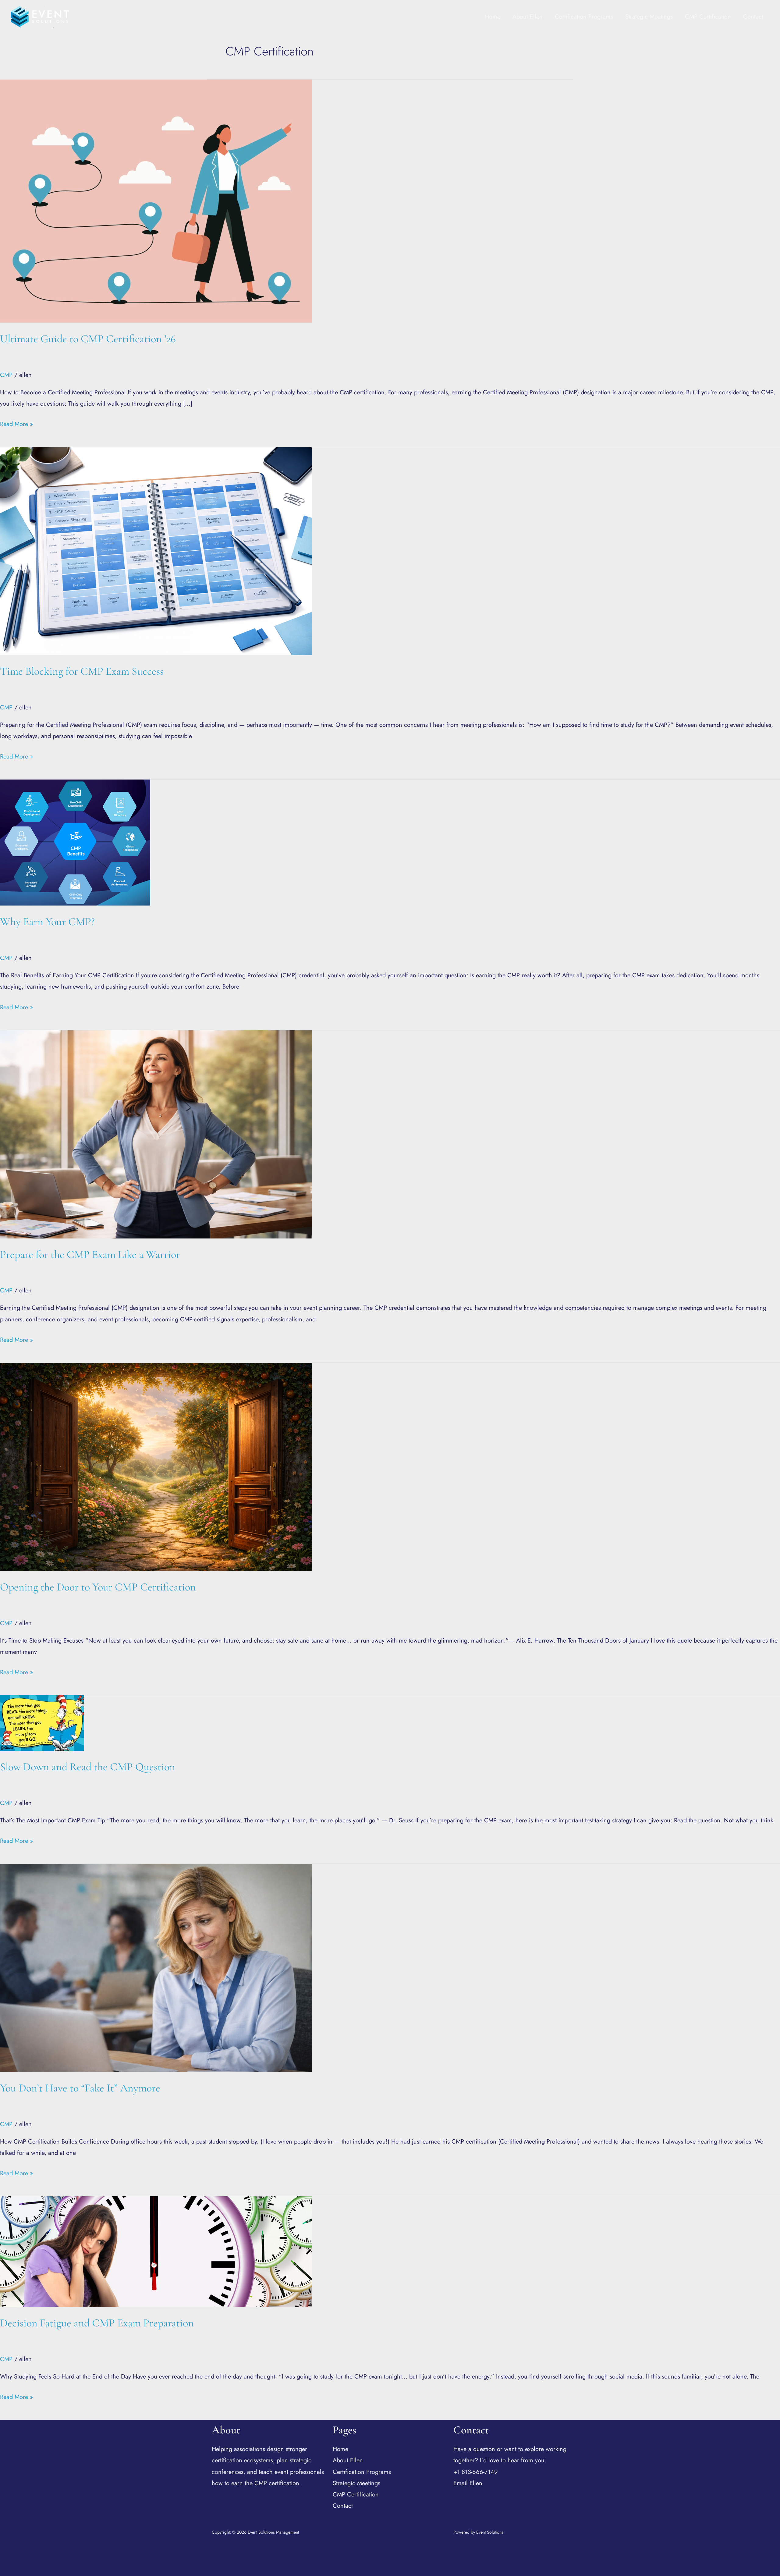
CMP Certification (708, 17)
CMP (6, 375)
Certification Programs (584, 17)
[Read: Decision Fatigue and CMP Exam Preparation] (156, 2251)
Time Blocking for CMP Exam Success (82, 671)
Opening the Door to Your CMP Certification (98, 1587)
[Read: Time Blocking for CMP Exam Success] (156, 551)
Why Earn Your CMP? (47, 922)
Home (493, 17)
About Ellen (528, 17)
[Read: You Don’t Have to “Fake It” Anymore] (156, 1967)
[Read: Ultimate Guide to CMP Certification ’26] (156, 201)
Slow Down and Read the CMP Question (88, 1767)
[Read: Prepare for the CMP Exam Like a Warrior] (156, 1134)
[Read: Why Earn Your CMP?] (75, 842)
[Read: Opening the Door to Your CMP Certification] (156, 1466)
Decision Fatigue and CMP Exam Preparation (97, 2323)
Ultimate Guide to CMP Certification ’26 (88, 339)
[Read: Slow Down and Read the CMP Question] (42, 1723)
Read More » (16, 423)
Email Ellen (468, 2483)
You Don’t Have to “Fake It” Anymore (80, 2088)
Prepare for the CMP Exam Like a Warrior (90, 1254)
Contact (753, 17)
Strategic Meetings (649, 17)
